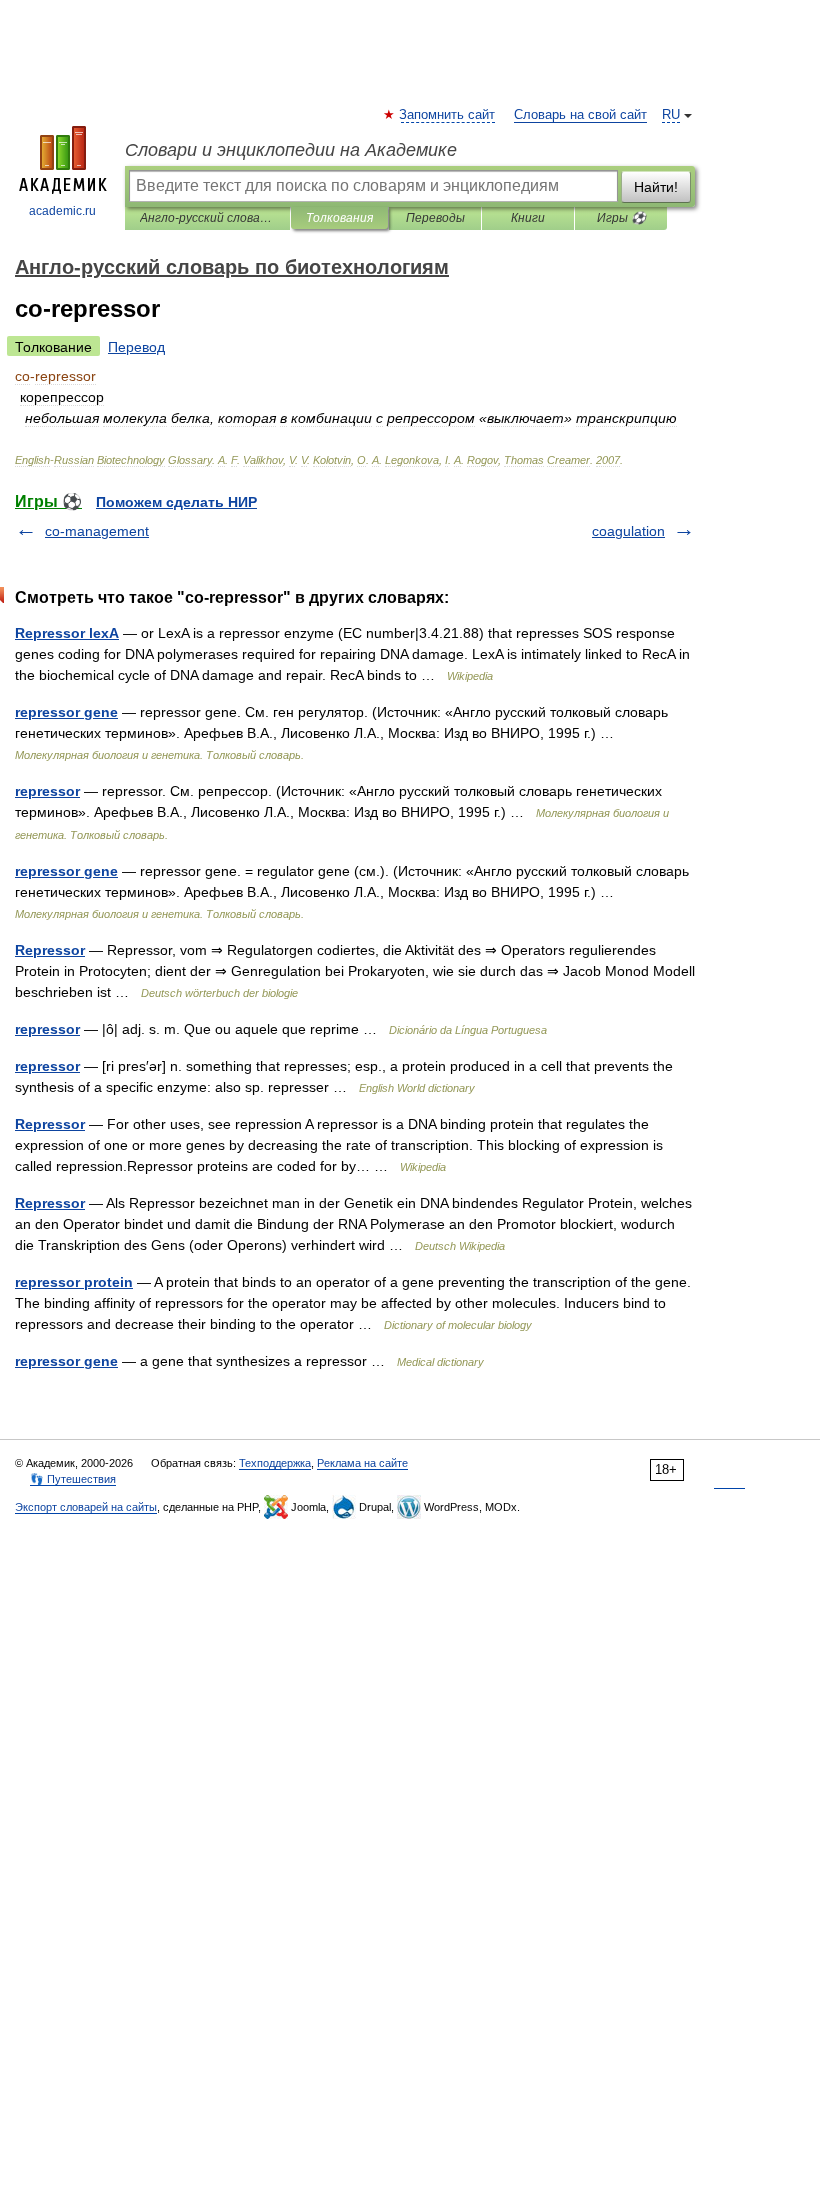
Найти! (656, 187)
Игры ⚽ (621, 218)
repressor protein (74, 1282)
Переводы (435, 218)
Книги (528, 218)
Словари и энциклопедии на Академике (291, 150)
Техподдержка (275, 1463)
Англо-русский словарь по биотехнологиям (207, 218)
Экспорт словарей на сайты (86, 1507)
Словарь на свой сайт (580, 115)
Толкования (339, 218)
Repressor (50, 950)
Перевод (136, 347)
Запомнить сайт (448, 115)
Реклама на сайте (362, 1463)
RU (671, 115)
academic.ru (62, 211)
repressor (47, 791)
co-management (97, 531)
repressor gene (66, 712)
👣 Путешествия (73, 1479)
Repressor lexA (67, 633)
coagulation (628, 531)
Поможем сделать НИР (176, 502)
